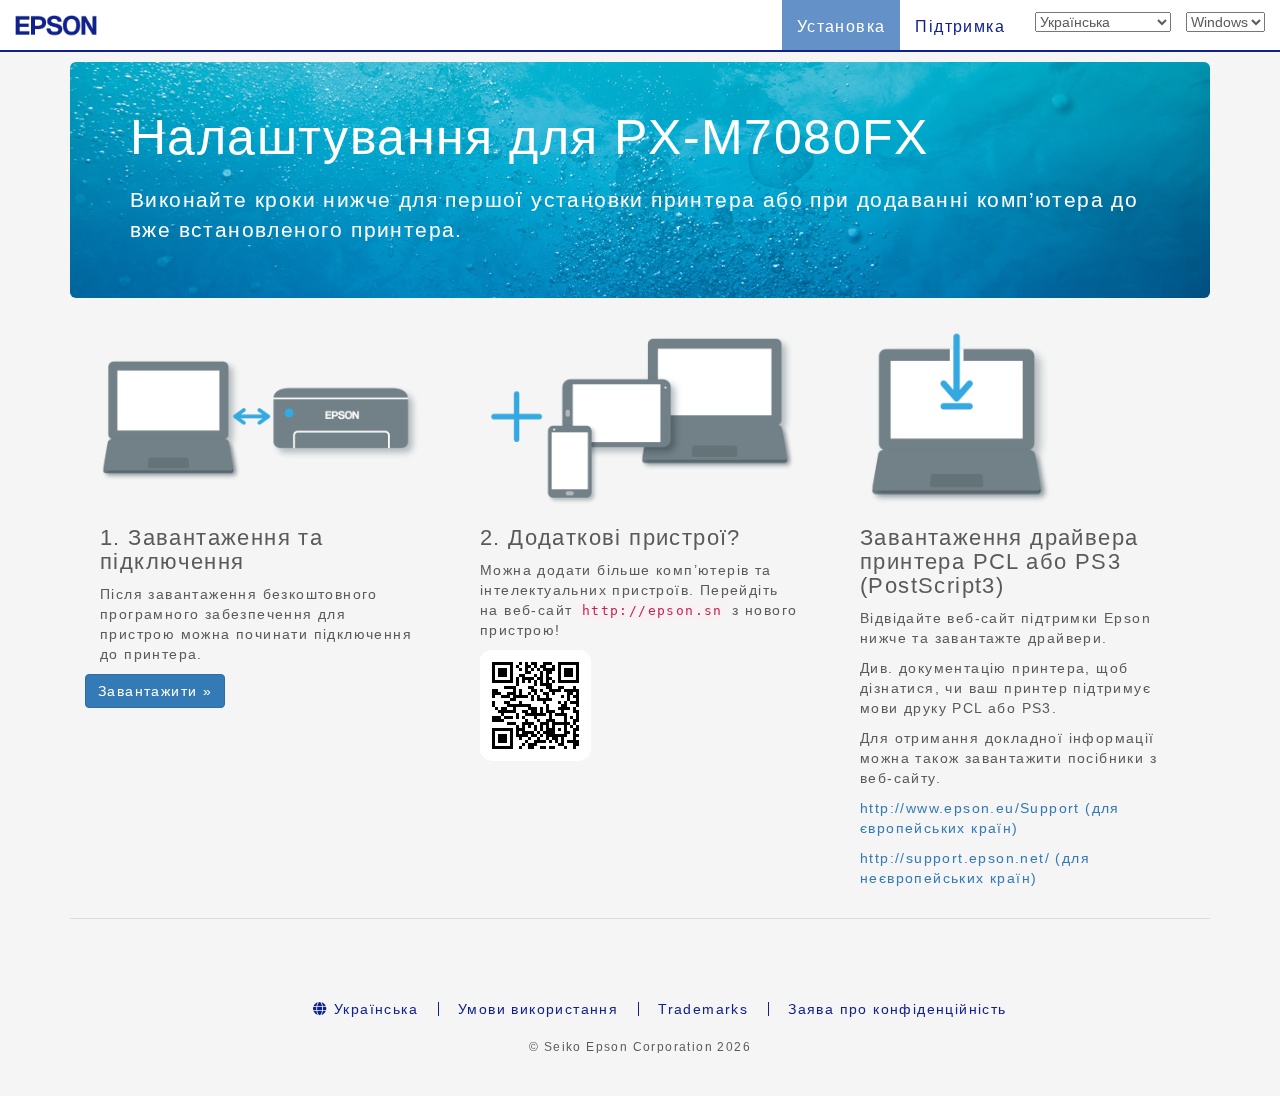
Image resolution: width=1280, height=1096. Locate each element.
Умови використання (538, 1009)
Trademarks (703, 1009)
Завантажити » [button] (155, 691)
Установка (841, 26)
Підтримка (960, 26)
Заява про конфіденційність (897, 1009)
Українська (373, 1009)
